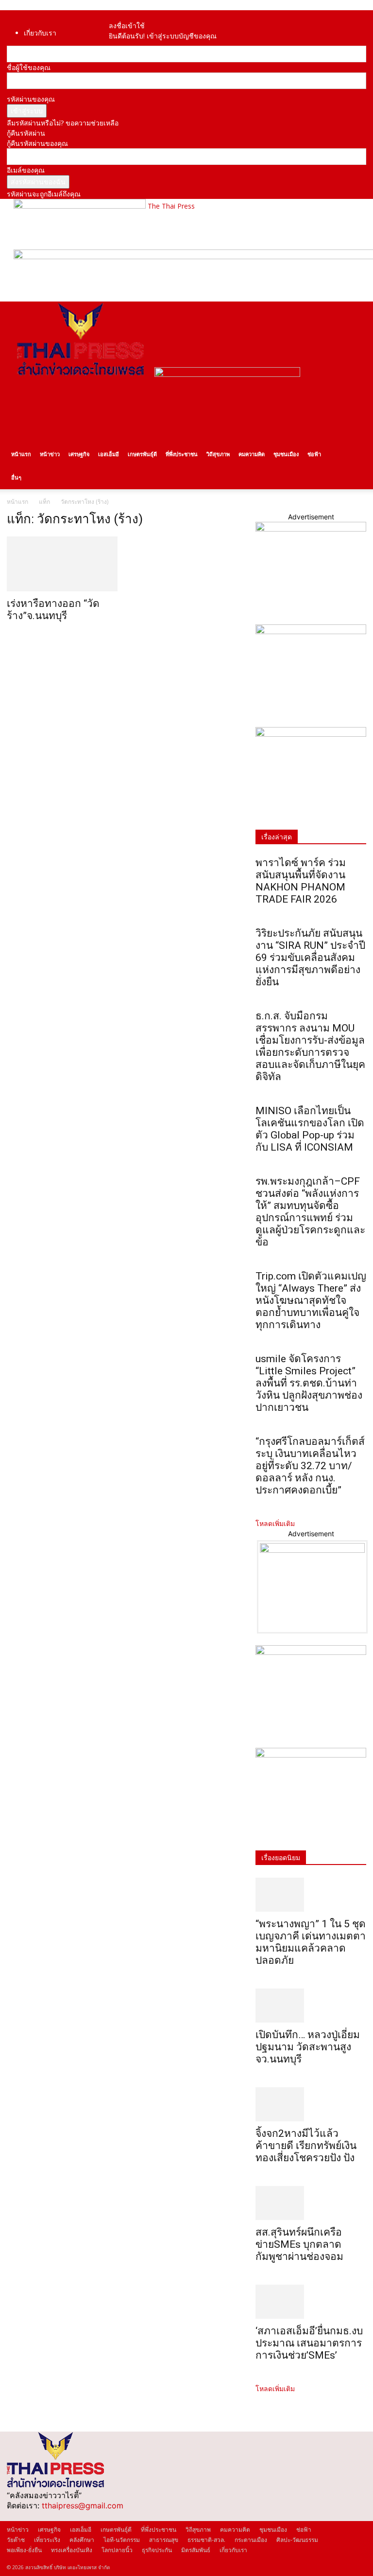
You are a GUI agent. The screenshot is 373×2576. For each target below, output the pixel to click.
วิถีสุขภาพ (218, 454)
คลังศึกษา (82, 2540)
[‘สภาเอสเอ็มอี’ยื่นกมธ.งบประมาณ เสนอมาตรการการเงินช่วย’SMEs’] (311, 2302)
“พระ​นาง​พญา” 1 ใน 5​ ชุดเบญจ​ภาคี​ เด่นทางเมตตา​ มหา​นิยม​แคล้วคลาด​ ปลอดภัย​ (311, 1942)
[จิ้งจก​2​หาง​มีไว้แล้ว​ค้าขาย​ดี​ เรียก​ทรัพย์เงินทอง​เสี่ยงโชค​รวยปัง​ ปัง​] (311, 2104)
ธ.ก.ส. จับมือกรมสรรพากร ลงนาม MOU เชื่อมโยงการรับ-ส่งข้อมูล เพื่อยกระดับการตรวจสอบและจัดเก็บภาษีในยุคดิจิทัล (310, 1046)
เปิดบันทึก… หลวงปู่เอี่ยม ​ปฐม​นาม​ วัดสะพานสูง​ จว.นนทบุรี (309, 2047)
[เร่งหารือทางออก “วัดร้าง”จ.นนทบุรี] (62, 564)
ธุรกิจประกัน (157, 2550)
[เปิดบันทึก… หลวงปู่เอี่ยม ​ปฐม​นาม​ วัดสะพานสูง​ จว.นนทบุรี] (311, 2006)
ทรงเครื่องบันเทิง (72, 2550)
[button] (355, 313)
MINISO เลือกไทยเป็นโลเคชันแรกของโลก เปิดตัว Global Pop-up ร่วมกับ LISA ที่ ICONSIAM (310, 1129)
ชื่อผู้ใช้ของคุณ (29, 67)
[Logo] (81, 374)
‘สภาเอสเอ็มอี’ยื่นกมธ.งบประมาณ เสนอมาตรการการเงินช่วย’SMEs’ (309, 2343)
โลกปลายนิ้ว (117, 2550)
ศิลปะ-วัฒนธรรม (297, 2540)
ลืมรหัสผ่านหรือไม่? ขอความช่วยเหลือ (63, 123)
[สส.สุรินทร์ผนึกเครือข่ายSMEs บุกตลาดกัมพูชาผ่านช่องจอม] (311, 2203)
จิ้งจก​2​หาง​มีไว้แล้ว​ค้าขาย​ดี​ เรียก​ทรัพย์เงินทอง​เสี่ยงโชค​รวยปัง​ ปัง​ (306, 2146)
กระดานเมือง (251, 2540)
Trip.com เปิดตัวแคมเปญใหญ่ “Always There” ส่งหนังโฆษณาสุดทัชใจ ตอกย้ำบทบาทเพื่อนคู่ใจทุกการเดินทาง (311, 1300)
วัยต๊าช (16, 2540)
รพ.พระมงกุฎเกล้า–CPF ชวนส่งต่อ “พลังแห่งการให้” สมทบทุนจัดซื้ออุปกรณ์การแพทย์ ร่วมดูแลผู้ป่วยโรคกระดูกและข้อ (310, 1212)
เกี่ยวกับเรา (40, 33)
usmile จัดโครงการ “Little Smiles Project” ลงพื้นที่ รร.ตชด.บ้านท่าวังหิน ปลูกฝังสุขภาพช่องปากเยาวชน (309, 1383)
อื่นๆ (16, 477)
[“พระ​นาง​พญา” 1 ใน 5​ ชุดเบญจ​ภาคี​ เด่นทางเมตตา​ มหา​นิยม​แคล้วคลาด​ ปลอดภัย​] (311, 1895)
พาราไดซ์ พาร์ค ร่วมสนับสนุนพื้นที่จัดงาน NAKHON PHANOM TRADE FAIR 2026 (301, 881)
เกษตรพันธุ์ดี (142, 454)
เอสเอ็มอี (109, 454)
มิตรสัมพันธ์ (196, 2550)
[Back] (130, 15)
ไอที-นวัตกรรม (122, 2540)
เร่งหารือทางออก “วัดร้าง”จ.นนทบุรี (53, 610)
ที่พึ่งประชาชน (182, 454)
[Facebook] (118, 15)
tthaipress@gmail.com (83, 2505)
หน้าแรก (21, 454)
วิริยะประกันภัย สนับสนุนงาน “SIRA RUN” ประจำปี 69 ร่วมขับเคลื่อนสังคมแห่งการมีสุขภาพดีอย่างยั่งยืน (310, 958)
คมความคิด (252, 454)
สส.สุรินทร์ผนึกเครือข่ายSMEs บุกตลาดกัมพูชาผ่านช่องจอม (299, 2244)
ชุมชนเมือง (286, 454)
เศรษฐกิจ (79, 454)
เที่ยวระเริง (47, 2540)
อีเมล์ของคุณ (26, 170)
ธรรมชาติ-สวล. (206, 2540)
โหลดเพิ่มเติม (275, 1523)
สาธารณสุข (164, 2540)
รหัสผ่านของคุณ (31, 99)
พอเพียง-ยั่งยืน (24, 2550)
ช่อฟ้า (314, 454)
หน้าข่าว (50, 454)
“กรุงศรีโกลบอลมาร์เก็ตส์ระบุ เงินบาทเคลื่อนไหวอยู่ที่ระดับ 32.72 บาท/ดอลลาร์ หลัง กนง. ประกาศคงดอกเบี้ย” (310, 1466)
